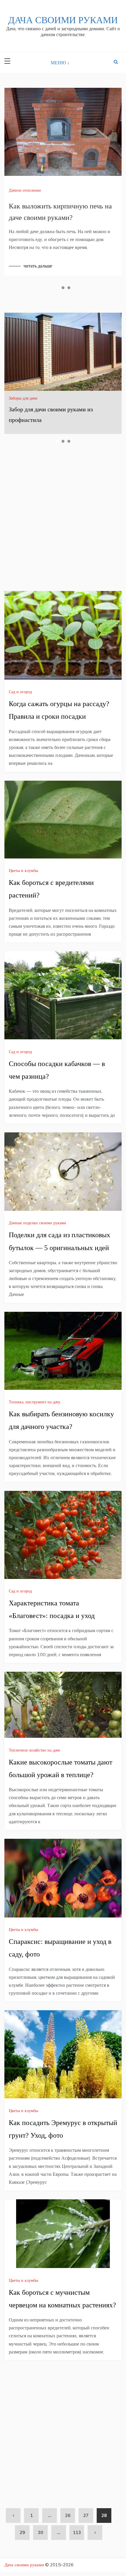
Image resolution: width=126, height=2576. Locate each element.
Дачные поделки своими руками (38, 1223)
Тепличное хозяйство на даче (34, 1750)
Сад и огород (20, 692)
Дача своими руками (63, 20)
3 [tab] (69, 288)
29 (22, 2532)
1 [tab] (57, 288)
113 (77, 2532)
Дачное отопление (25, 190)
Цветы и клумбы (23, 871)
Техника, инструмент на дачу (35, 1402)
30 (40, 2532)
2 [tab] (63, 288)
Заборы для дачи (23, 398)
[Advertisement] (63, 519)
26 (68, 2515)
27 (86, 2515)
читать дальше (38, 266)
